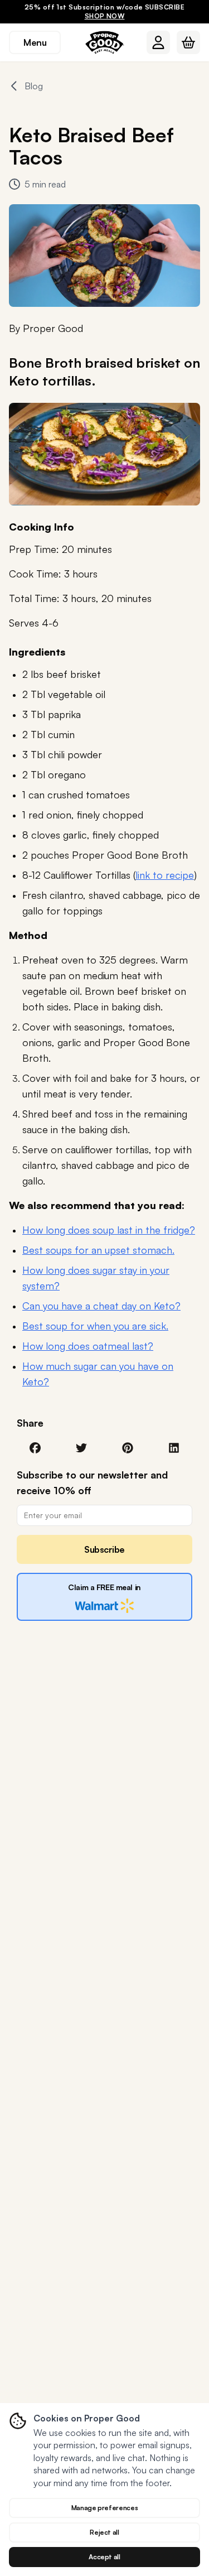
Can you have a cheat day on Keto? (101, 1306)
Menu (35, 42)
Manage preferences (105, 2508)
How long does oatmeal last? (88, 1346)
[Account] (158, 42)
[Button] (158, 42)
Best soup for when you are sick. (95, 1326)
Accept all (104, 2557)
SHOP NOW (105, 16)
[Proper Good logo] (105, 42)
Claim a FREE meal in (104, 1587)
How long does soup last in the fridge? (109, 1230)
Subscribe (104, 1549)
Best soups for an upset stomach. (98, 1250)
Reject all (104, 2532)
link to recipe (165, 875)
